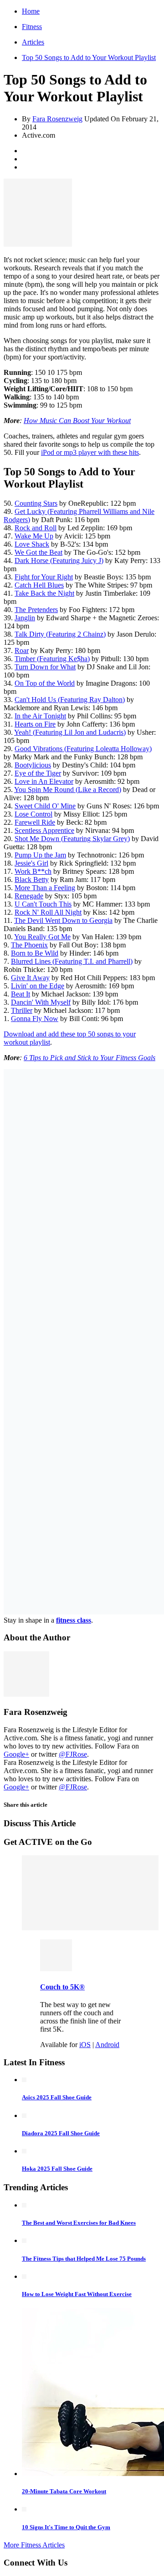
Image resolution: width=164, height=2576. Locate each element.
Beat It (20, 994)
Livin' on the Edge (38, 986)
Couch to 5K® (62, 1987)
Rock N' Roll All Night (48, 912)
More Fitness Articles (34, 2545)
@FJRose (73, 1754)
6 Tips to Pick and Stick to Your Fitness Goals (90, 1058)
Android (107, 2045)
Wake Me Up (34, 536)
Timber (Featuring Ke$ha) (52, 659)
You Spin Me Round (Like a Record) (68, 790)
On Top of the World (45, 683)
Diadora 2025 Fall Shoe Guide (61, 2133)
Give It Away (30, 978)
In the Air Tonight (40, 716)
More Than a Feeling (45, 888)
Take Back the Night (44, 593)
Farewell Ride (35, 822)
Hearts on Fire (35, 724)
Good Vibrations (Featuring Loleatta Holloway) (83, 749)
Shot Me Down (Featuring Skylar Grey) (72, 839)
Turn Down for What (45, 667)
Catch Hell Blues (39, 585)
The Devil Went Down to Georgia (63, 920)
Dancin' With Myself (41, 1002)
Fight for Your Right (44, 577)
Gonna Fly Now (35, 1019)
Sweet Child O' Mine (45, 806)
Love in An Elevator (44, 781)
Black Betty (32, 879)
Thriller (22, 1010)
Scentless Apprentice (44, 830)
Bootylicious (33, 765)
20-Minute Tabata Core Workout (64, 2491)
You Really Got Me (42, 937)
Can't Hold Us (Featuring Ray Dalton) (70, 700)
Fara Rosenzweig (57, 119)
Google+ (16, 1754)
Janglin (25, 618)
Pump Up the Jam (40, 855)
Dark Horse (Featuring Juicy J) (59, 561)
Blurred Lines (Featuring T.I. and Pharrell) (72, 961)
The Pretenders (36, 610)
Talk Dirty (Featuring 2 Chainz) (60, 634)
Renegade (29, 896)
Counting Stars (36, 503)
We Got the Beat (38, 552)
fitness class (74, 1620)
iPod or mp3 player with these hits (90, 452)
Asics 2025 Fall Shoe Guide (57, 2097)
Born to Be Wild (35, 953)
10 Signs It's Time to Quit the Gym (66, 2527)
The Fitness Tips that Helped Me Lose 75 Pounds (84, 2259)
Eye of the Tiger (38, 773)
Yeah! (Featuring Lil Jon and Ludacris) (70, 732)
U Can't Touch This (43, 904)
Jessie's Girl (31, 863)
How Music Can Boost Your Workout (77, 421)
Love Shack (32, 544)
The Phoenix (29, 945)
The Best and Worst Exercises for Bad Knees (79, 2223)
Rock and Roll (36, 528)
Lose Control (33, 814)
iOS (85, 2045)
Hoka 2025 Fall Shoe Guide (57, 2169)
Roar (22, 650)
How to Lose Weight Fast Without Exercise (77, 2294)
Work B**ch (33, 871)
